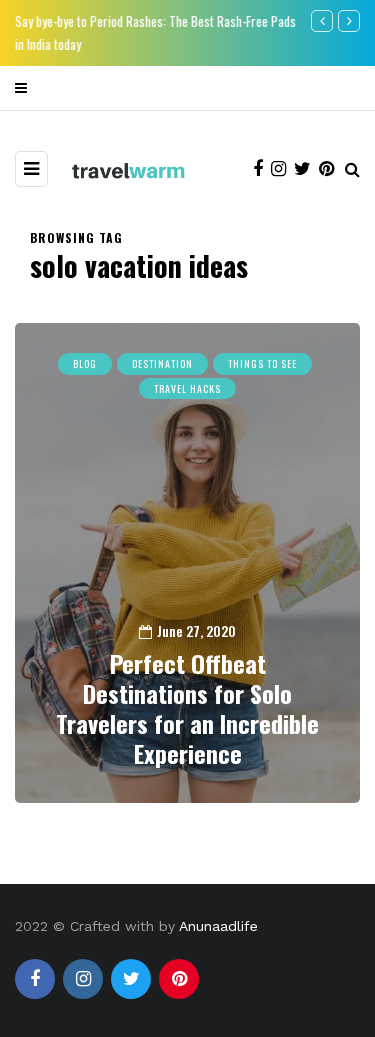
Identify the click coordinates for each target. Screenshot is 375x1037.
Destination (162, 363)
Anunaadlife (218, 926)
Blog (85, 363)
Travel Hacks (187, 388)
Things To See (262, 363)
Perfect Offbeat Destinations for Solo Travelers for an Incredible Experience (187, 708)
